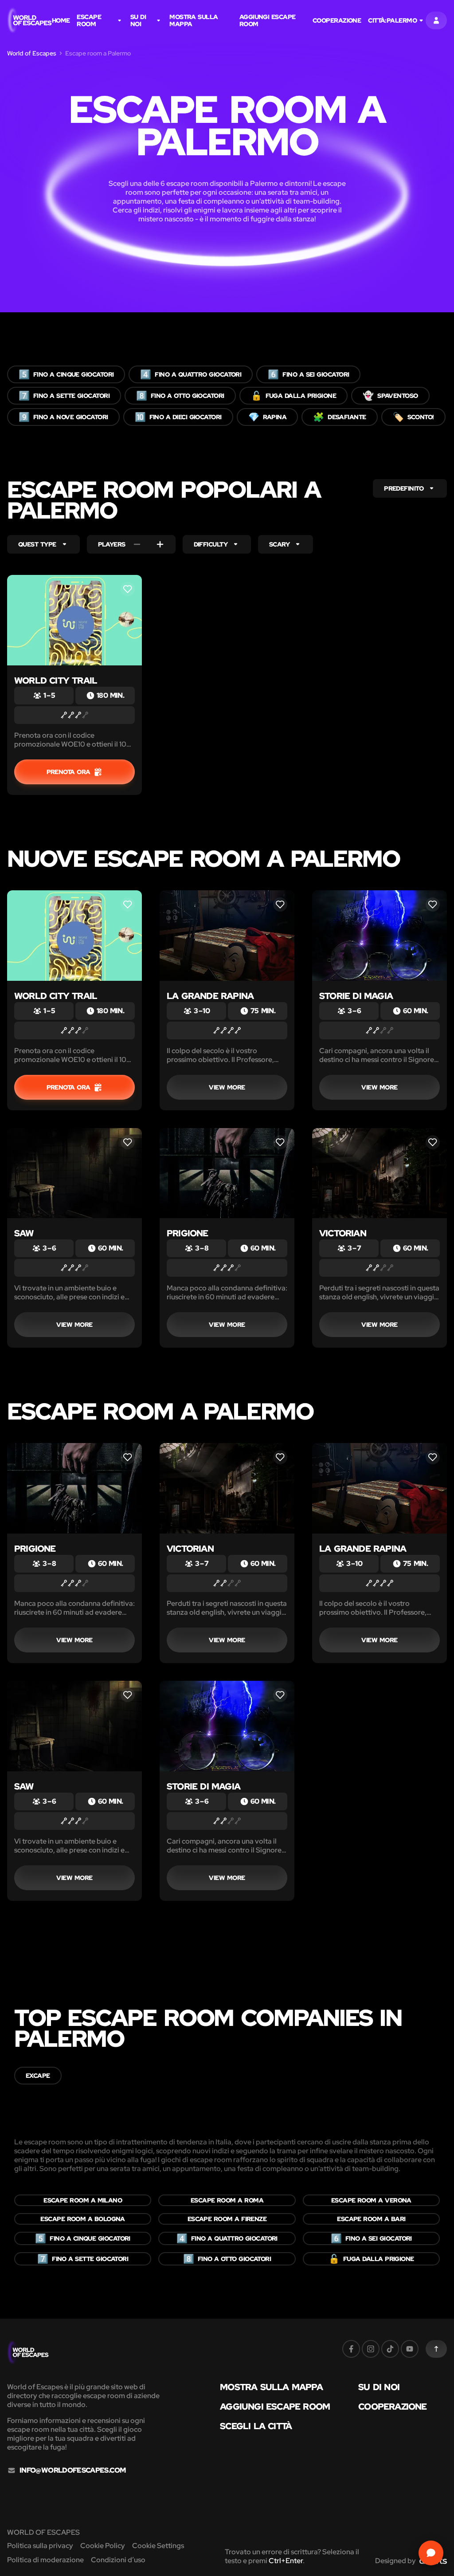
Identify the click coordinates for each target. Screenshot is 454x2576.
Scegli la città (256, 2426)
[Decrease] (137, 544)
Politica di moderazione (45, 2560)
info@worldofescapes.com (72, 2470)
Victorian (343, 1233)
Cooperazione (337, 20)
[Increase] (160, 544)
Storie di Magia (356, 996)
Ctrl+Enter (286, 2561)
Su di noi (138, 20)
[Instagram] (371, 2349)
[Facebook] (351, 2349)
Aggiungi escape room (268, 20)
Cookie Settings (158, 2546)
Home (61, 20)
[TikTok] (390, 2349)
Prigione (188, 1233)
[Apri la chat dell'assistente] (431, 2553)
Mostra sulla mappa (194, 20)
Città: (392, 20)
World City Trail (56, 680)
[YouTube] (410, 2349)
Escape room (89, 20)
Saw (24, 1233)
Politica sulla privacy (40, 2546)
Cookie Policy (103, 2546)
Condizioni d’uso (118, 2560)
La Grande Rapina (210, 996)
